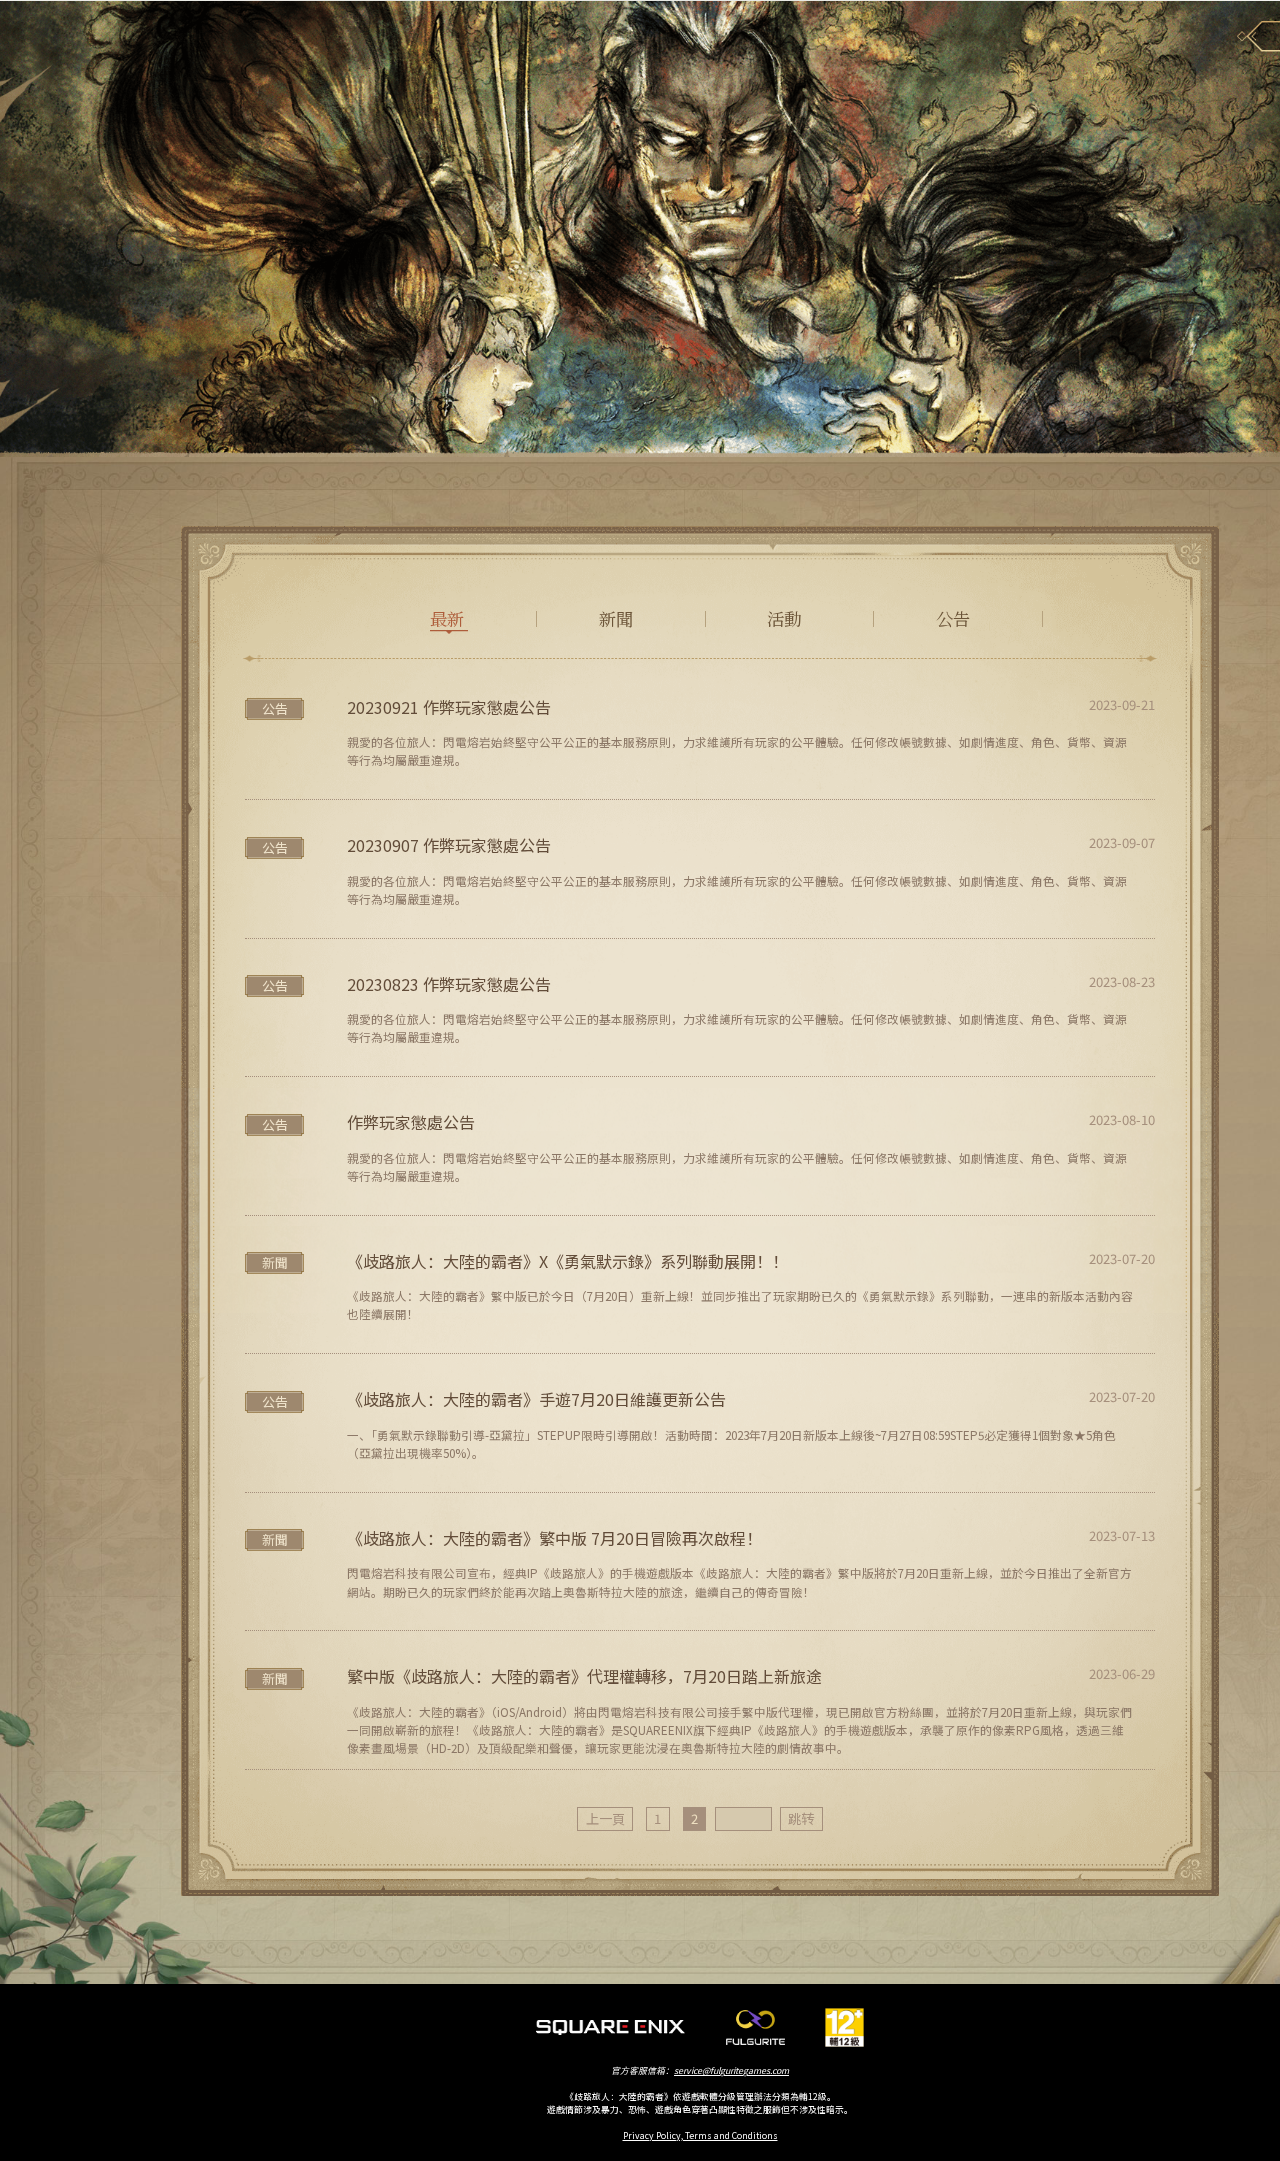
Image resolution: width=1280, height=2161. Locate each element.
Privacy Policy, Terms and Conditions (700, 2135)
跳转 (801, 1818)
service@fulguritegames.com (731, 2070)
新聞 (616, 618)
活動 (784, 618)
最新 (447, 618)
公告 (953, 618)
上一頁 (605, 1818)
